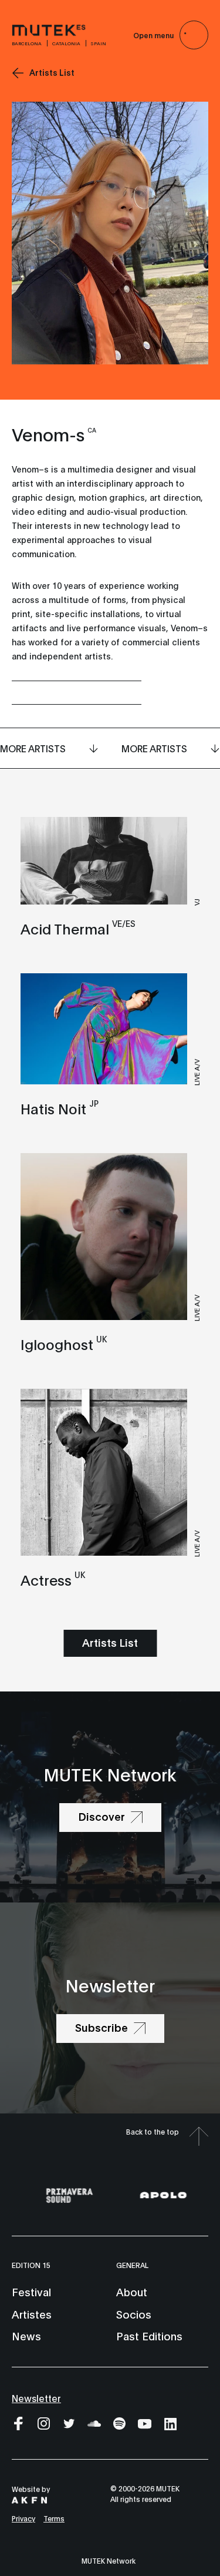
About (132, 2292)
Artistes (32, 2314)
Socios (134, 2314)
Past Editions (149, 2336)
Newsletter (36, 2398)
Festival (31, 2292)
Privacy (23, 2518)
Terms (54, 2518)
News (26, 2336)
